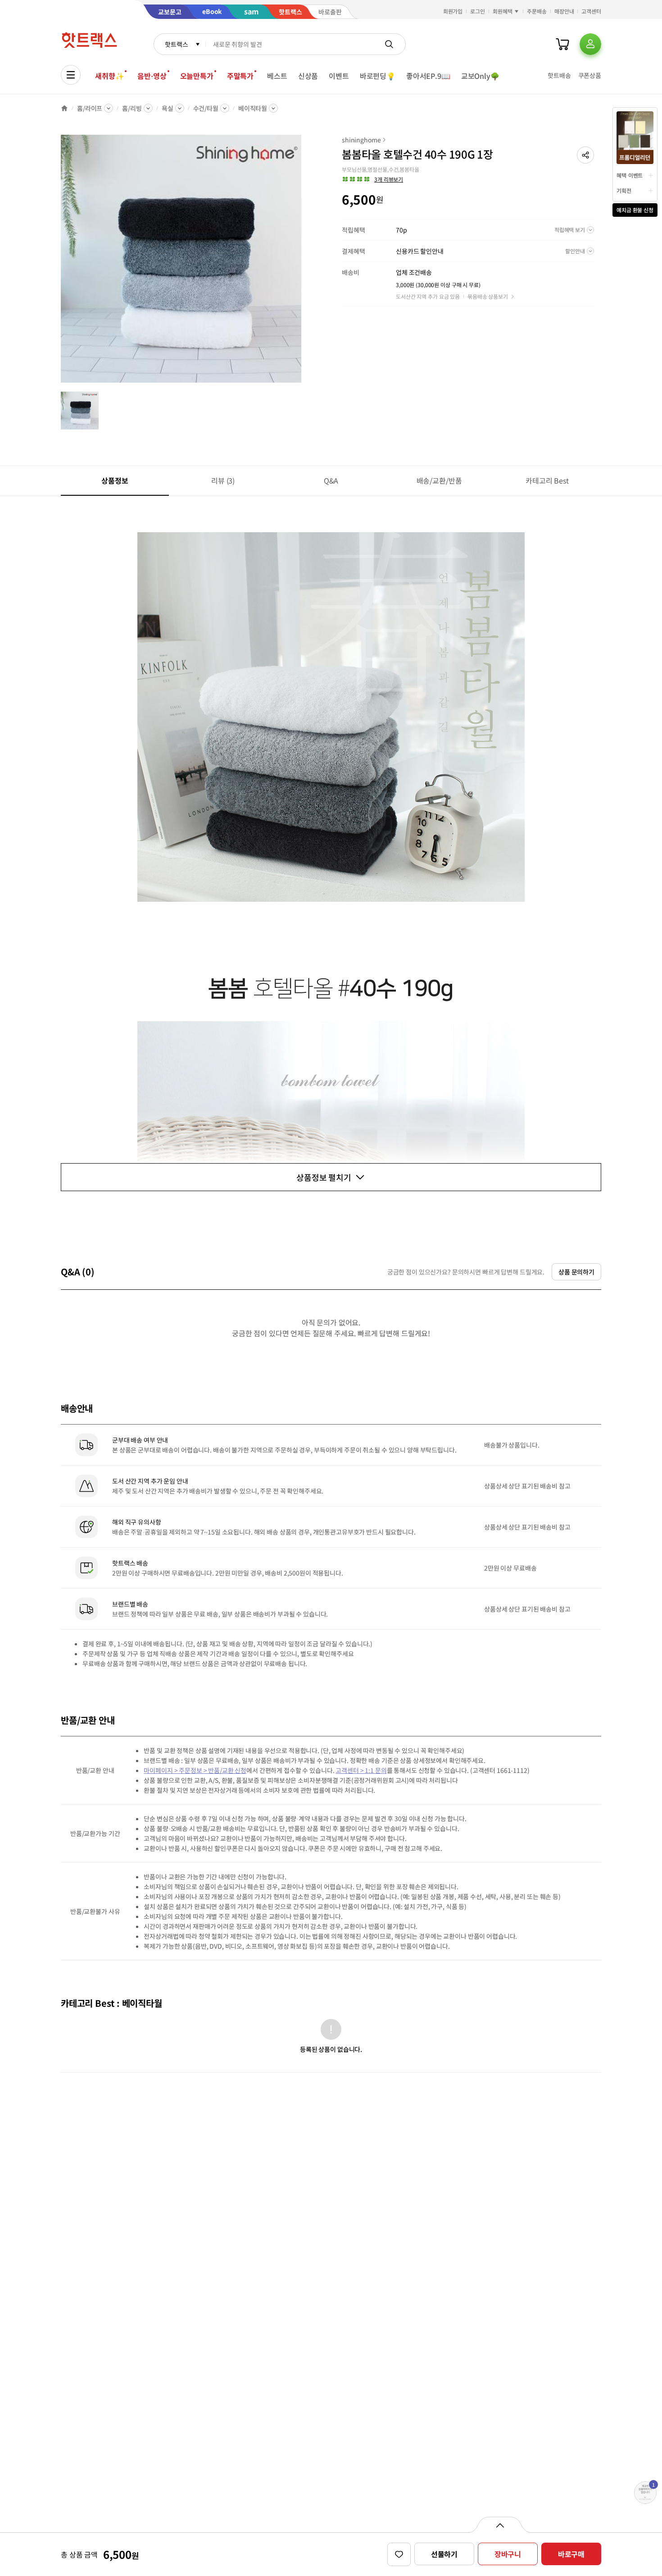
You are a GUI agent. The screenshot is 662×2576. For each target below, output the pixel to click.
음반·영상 (152, 76)
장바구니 (508, 2554)
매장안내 (564, 11)
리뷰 (223, 480)
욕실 (168, 108)
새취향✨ (109, 76)
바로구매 (571, 2554)
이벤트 (339, 76)
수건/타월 (206, 108)
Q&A (331, 480)
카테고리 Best (547, 480)
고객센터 (591, 11)
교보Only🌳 (480, 76)
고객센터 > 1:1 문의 (361, 1770)
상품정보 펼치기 (324, 1177)
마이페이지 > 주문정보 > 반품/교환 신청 (195, 1770)
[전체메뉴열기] (71, 75)
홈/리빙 (132, 108)
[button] (585, 155)
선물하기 (444, 2554)
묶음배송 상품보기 (488, 296)
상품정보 (115, 480)
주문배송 (537, 11)
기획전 (624, 190)
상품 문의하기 (576, 1272)
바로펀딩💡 (378, 76)
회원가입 (453, 11)
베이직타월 (253, 108)
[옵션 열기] (500, 2525)
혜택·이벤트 (630, 175)
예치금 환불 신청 (635, 210)
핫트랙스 (176, 44)
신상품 (308, 76)
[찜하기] (399, 2554)
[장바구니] (562, 44)
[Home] (64, 108)
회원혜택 (503, 11)
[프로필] (590, 44)
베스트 (277, 76)
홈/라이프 (90, 108)
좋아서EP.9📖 (428, 76)
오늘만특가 (197, 76)
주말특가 (240, 76)
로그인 (478, 11)
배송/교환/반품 (439, 480)
